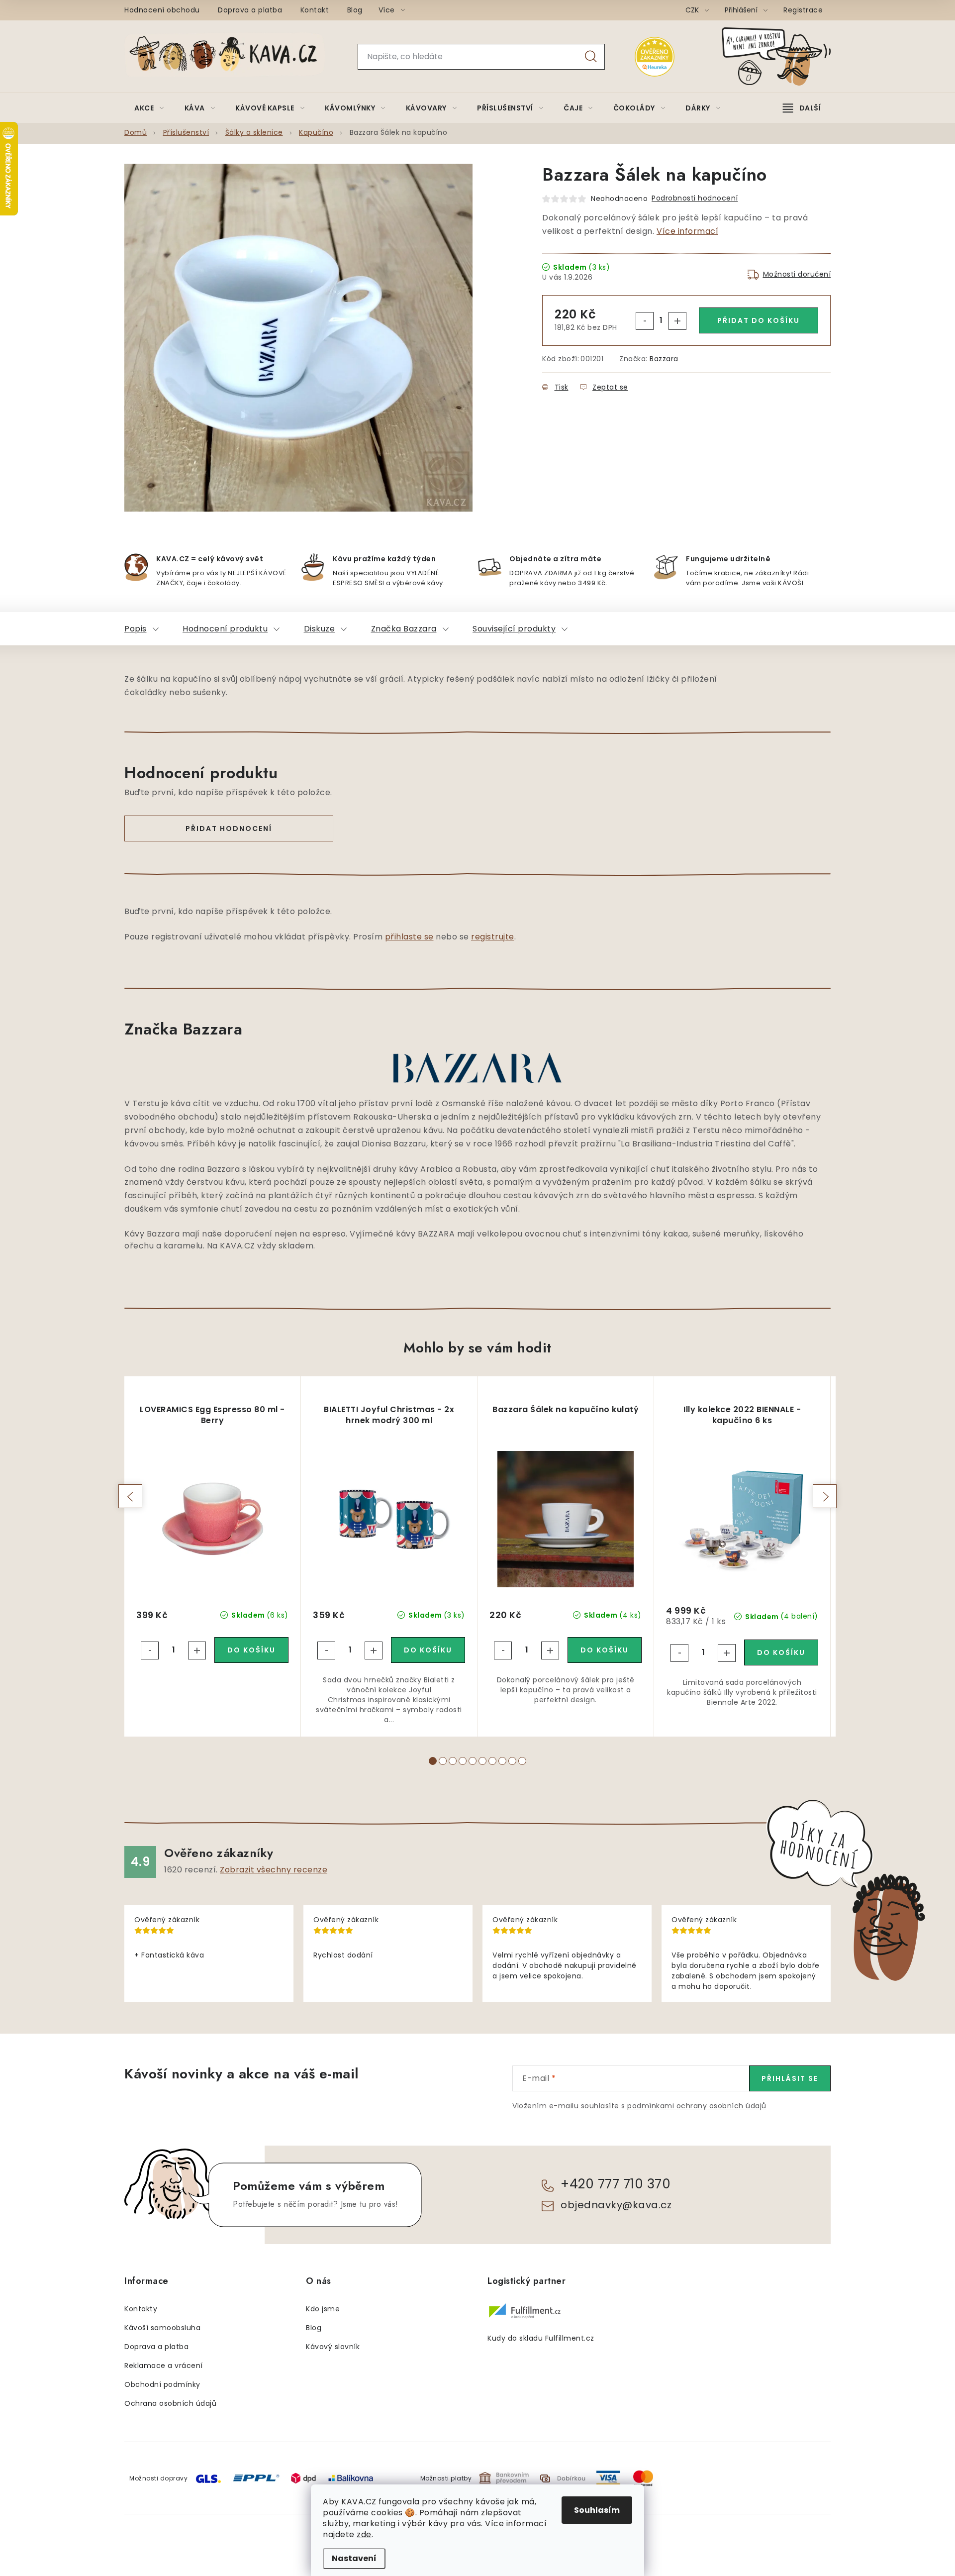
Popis (136, 629)
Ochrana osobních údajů (170, 2403)
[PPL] (256, 2478)
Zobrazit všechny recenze (274, 1870)
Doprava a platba (250, 10)
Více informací (687, 231)
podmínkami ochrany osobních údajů (697, 2106)
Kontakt (315, 10)
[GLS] (208, 2478)
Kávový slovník (333, 2347)
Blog (355, 10)
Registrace (803, 10)
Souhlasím (597, 2510)
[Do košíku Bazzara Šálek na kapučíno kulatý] (605, 1650)
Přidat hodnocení (229, 828)
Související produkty (514, 629)
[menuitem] (149, 108)
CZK (693, 10)
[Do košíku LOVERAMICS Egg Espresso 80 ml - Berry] (251, 1650)
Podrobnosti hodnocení (695, 198)
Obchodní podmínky (162, 2384)
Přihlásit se (790, 2078)
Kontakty (141, 2309)
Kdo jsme (323, 2309)
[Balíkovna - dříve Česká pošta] (351, 2478)
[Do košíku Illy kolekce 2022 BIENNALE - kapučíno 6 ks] (781, 1652)
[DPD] (303, 2478)
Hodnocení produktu (225, 629)
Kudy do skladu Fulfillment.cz (541, 2338)
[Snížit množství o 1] (645, 321)
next (825, 1496)
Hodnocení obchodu (162, 10)
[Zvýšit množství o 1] (677, 321)
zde (364, 2534)
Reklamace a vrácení (164, 2366)
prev (130, 1496)
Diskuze (320, 629)
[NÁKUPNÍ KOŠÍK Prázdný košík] (784, 56)
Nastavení (354, 2558)
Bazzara (664, 359)
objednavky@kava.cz (616, 2205)
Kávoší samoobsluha (162, 2328)
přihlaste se (409, 937)
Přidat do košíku (759, 320)
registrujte (493, 937)
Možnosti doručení (797, 274)
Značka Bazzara (404, 629)
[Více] (802, 108)
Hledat (591, 57)
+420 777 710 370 (616, 2184)
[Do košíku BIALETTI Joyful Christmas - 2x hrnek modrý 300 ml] (428, 1650)
